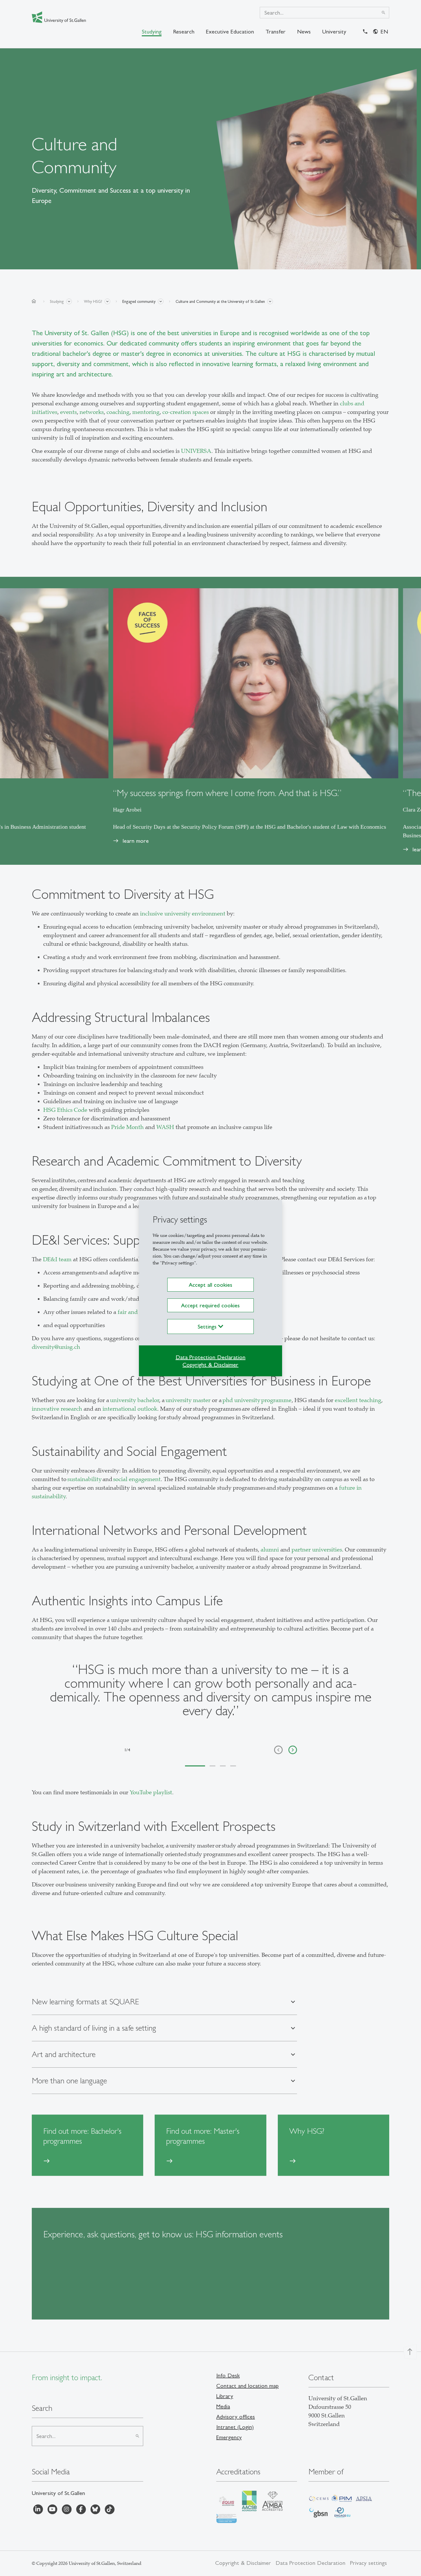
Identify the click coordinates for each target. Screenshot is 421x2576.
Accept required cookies (210, 1305)
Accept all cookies (210, 1285)
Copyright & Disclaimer (210, 1365)
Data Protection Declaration (210, 1357)
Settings (208, 1327)
